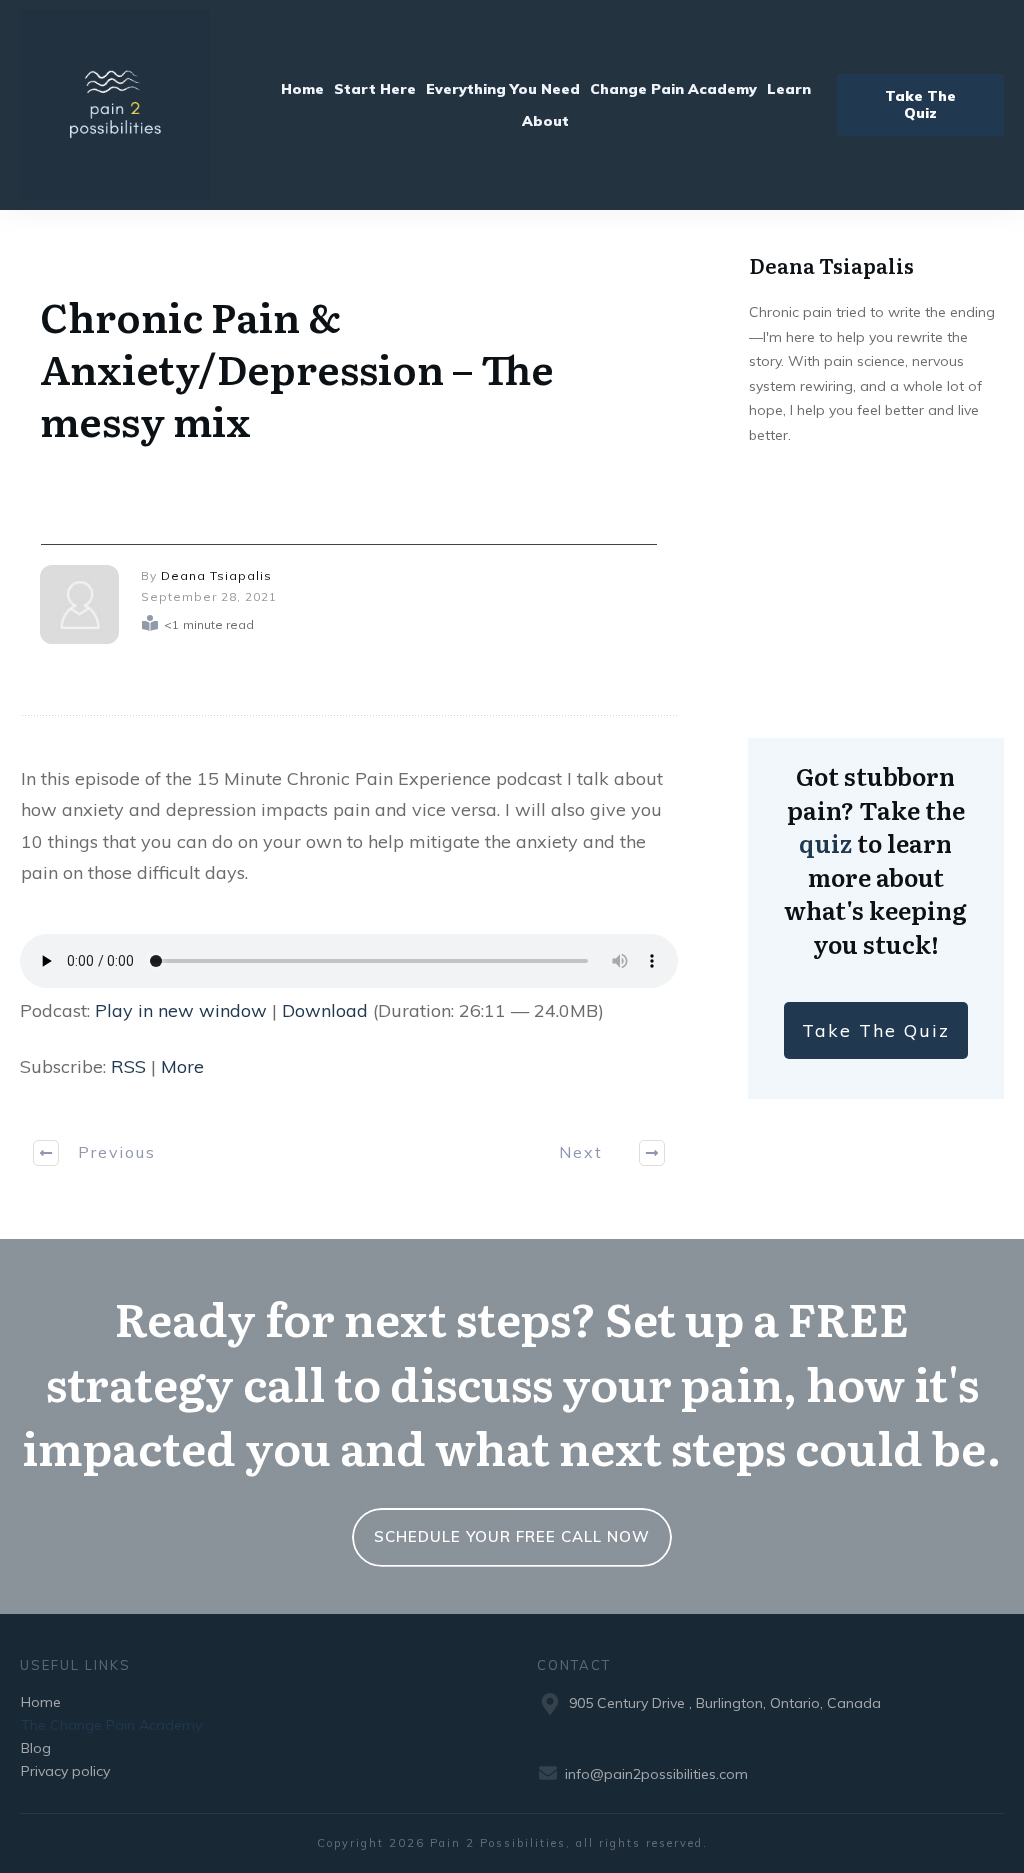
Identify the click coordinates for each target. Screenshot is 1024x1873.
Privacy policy (65, 1771)
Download (325, 1010)
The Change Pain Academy (111, 1725)
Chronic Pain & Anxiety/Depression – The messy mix (297, 367)
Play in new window (181, 1010)
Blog (36, 1748)
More (182, 1066)
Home (41, 1702)
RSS (128, 1066)
